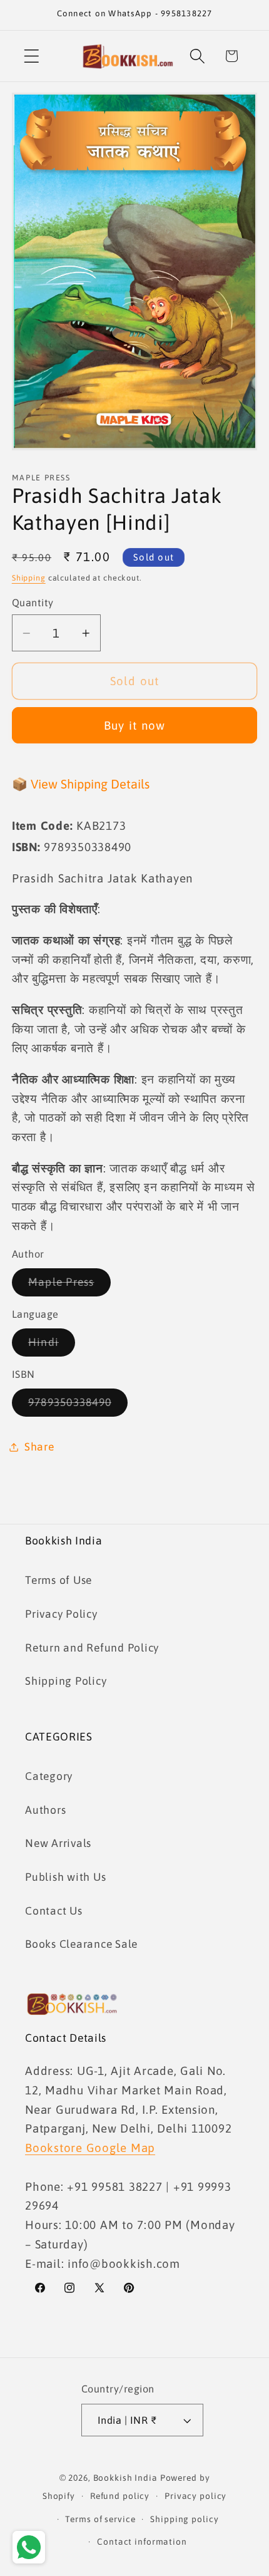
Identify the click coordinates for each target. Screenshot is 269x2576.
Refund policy (120, 2496)
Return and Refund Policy (92, 1648)
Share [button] (39, 1447)
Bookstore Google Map (90, 2148)
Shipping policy (184, 2519)
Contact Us (54, 1911)
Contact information (142, 2542)
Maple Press (69, 1286)
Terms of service (100, 2519)
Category (49, 1776)
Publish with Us (65, 1877)
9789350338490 (78, 1406)
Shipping (29, 578)
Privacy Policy (61, 1614)
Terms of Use (58, 1580)
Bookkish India (125, 2478)
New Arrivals (58, 1843)
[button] (32, 56)
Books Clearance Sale (81, 1944)
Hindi (52, 1346)
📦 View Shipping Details (81, 784)
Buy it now (135, 725)
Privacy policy (195, 2496)
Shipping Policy (66, 1681)
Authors (45, 1810)
